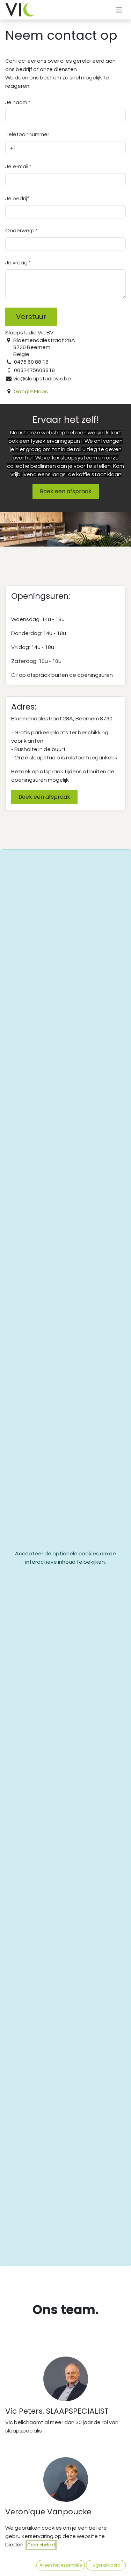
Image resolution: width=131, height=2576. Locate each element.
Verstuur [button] (31, 317)
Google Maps (31, 392)
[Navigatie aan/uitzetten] (119, 10)
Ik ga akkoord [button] (106, 2565)
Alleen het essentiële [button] (61, 2565)
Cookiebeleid (41, 2545)
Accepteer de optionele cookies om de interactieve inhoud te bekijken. (65, 1558)
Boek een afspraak (66, 491)
